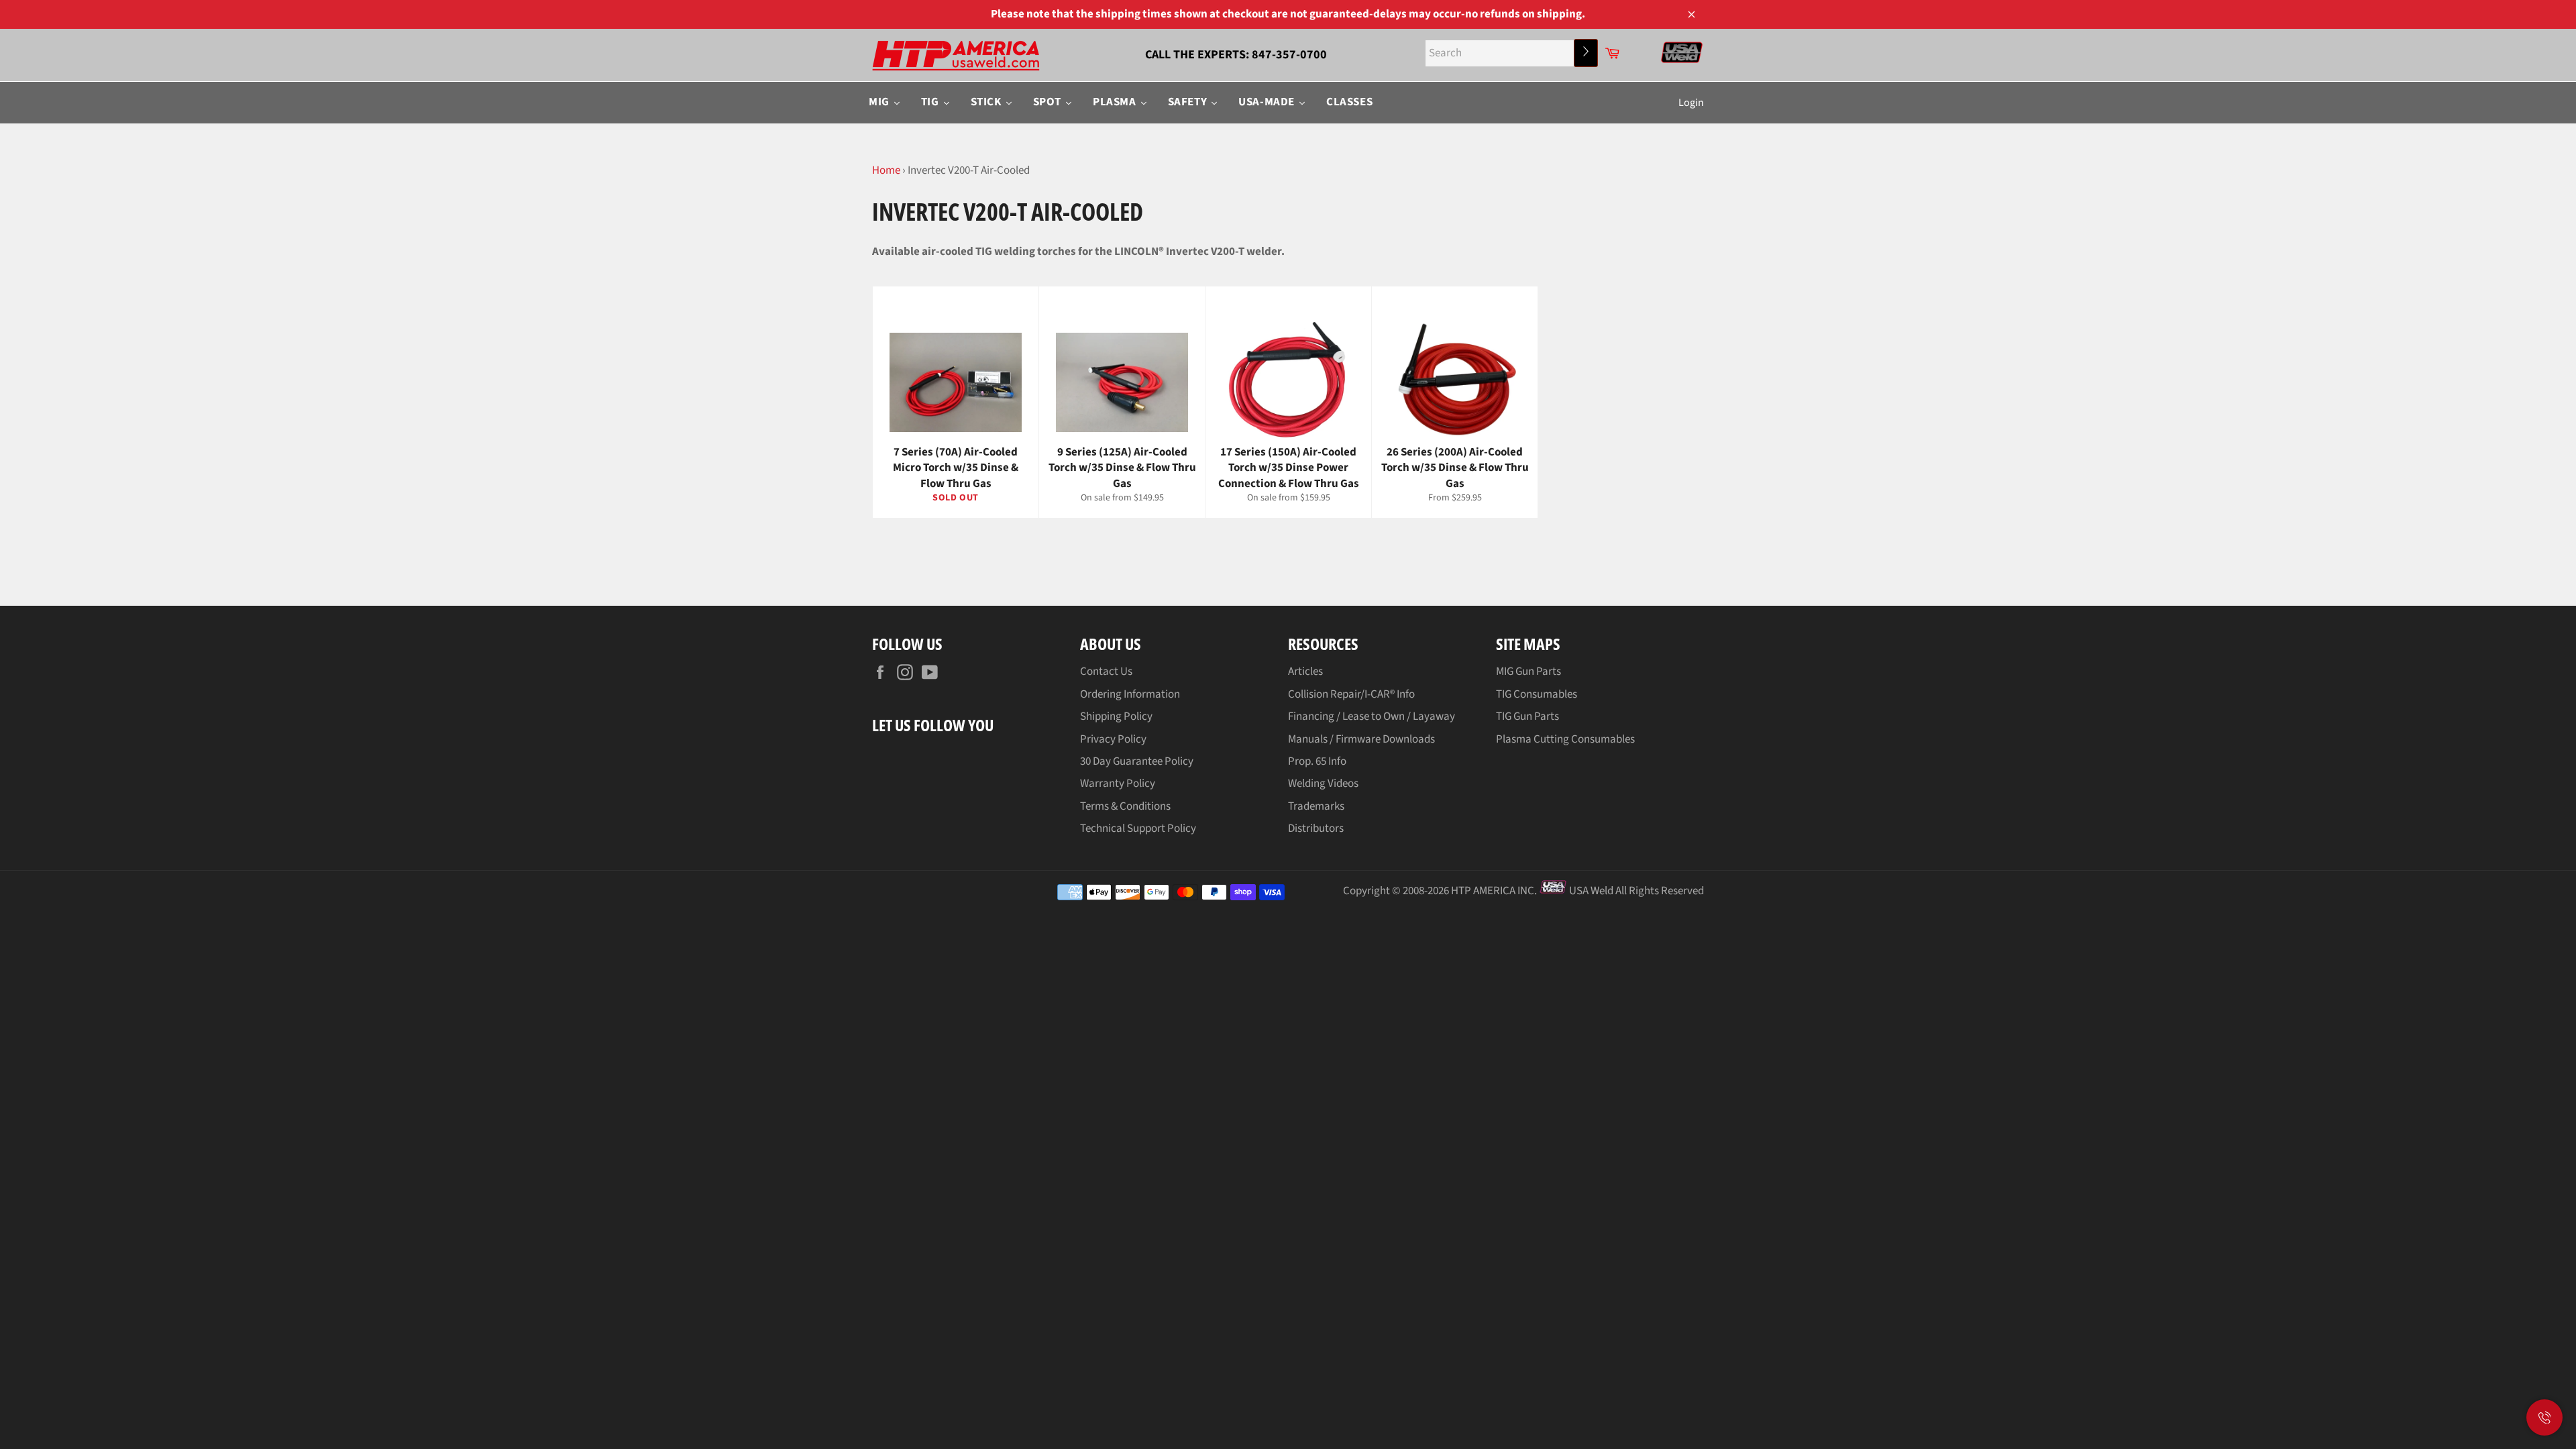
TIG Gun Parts (1527, 716)
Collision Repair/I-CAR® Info (1351, 694)
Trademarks (1316, 806)
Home (886, 170)
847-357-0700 (1289, 55)
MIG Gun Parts (1528, 672)
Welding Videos (1323, 784)
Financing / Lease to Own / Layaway (1372, 716)
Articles (1305, 672)
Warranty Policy (1118, 784)
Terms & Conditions (1125, 806)
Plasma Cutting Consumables (1565, 739)
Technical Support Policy (1138, 828)
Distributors (1316, 828)
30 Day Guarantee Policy (1137, 761)
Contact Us (1106, 672)
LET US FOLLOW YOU (933, 725)
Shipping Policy (1116, 716)
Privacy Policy (1113, 739)
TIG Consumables (1537, 694)
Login (1691, 103)
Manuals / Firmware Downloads (1361, 739)
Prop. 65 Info (1317, 761)
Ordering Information (1130, 694)
